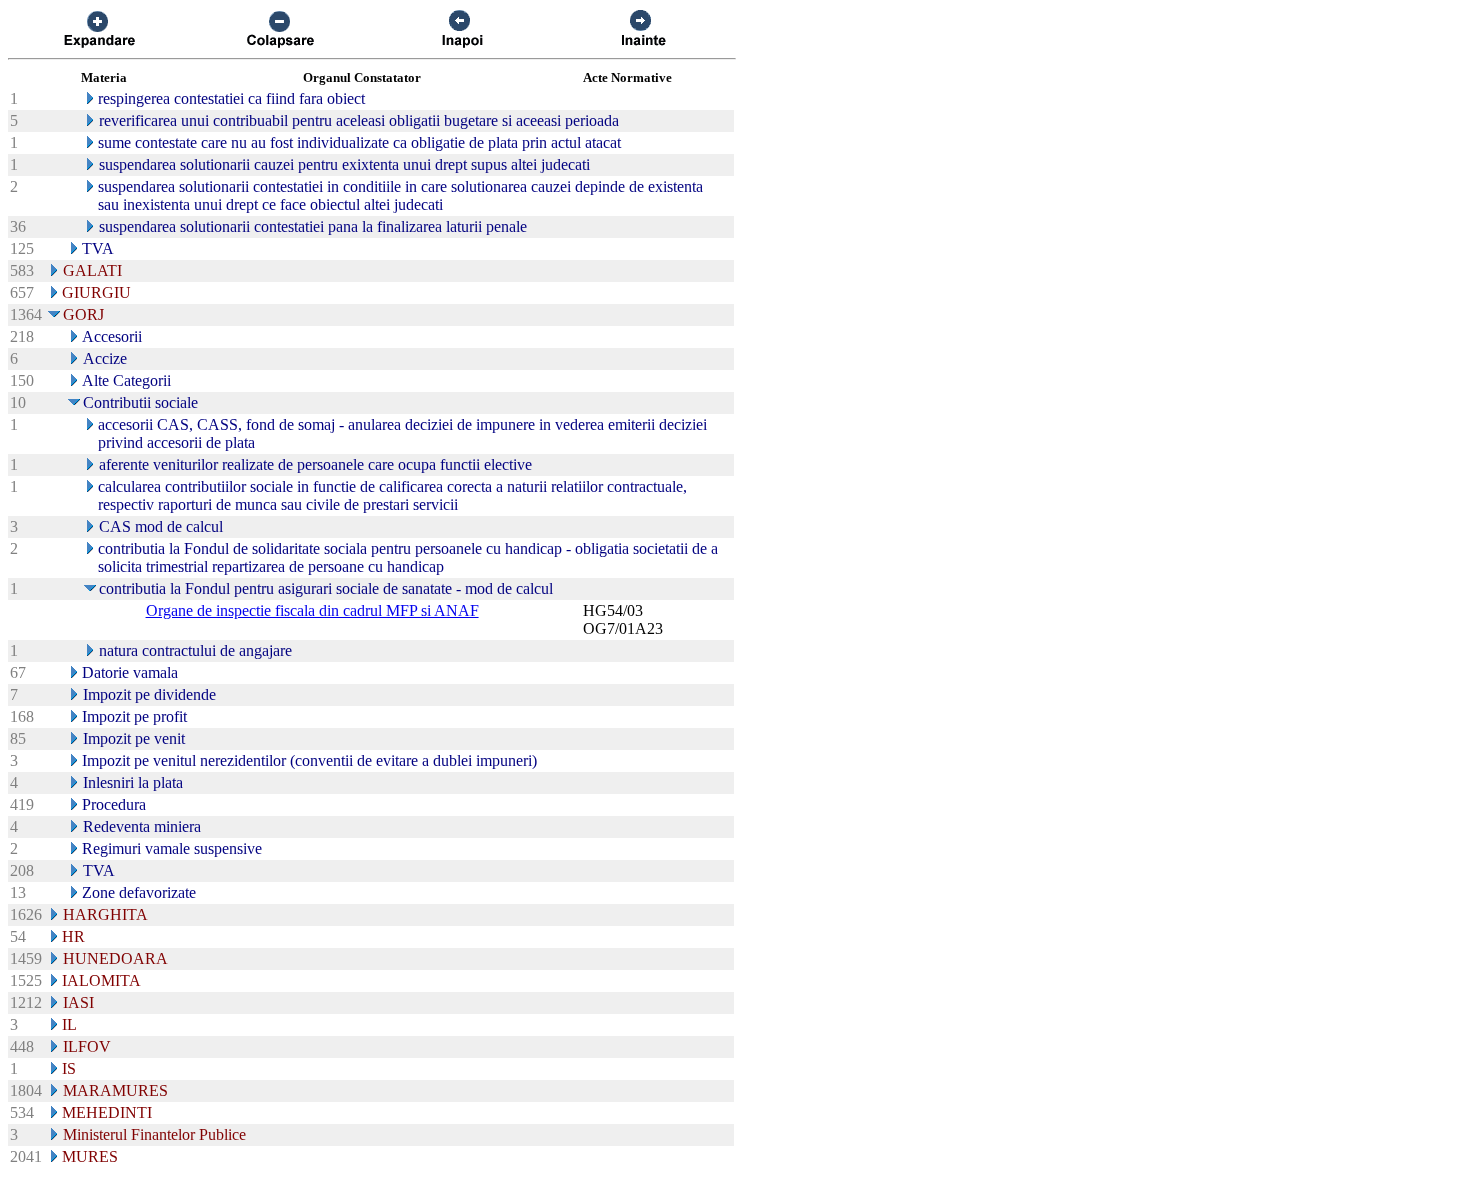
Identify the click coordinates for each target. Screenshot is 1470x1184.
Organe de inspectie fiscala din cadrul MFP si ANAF (312, 610)
